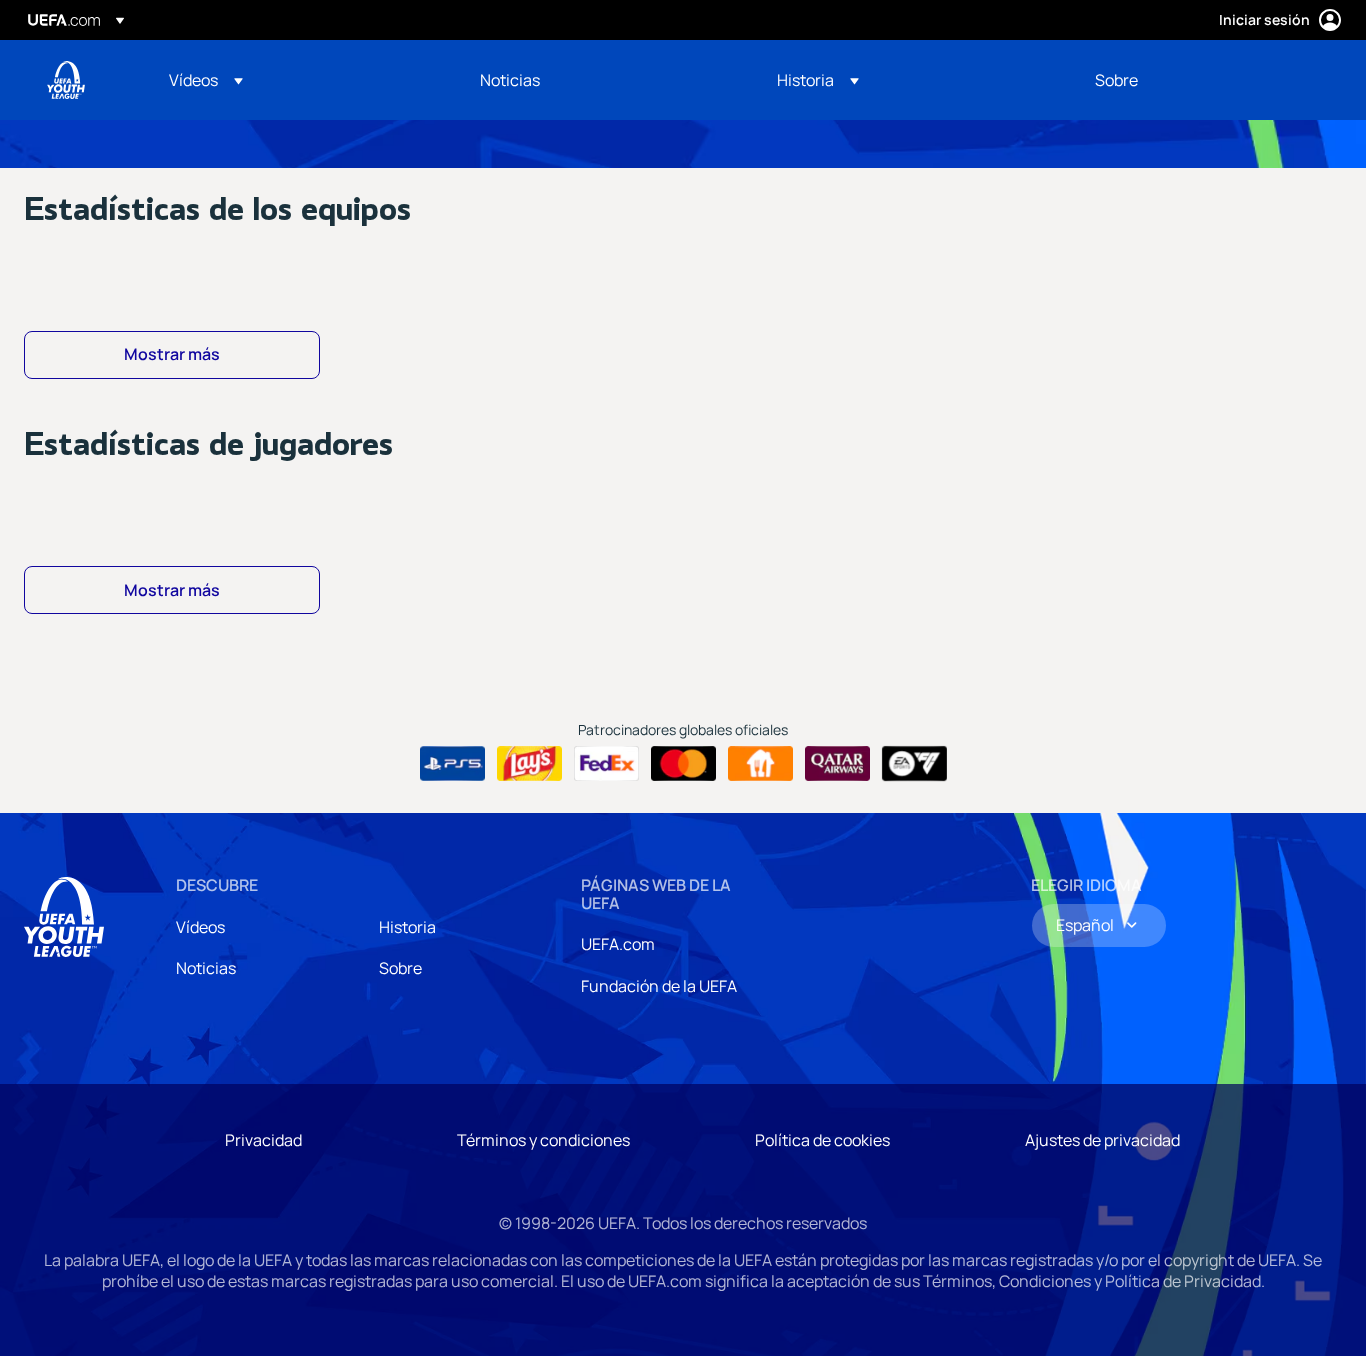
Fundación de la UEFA (659, 986)
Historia (407, 927)
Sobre (400, 968)
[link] (510, 80)
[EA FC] (914, 764)
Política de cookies (822, 1140)
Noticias (206, 968)
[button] (206, 80)
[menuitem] (299, 80)
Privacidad (263, 1140)
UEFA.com (618, 944)
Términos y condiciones (543, 1140)
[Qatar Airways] (837, 764)
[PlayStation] (452, 764)
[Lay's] (529, 764)
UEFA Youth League (66, 80)
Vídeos (200, 927)
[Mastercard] (683, 764)
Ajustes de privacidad (1102, 1140)
